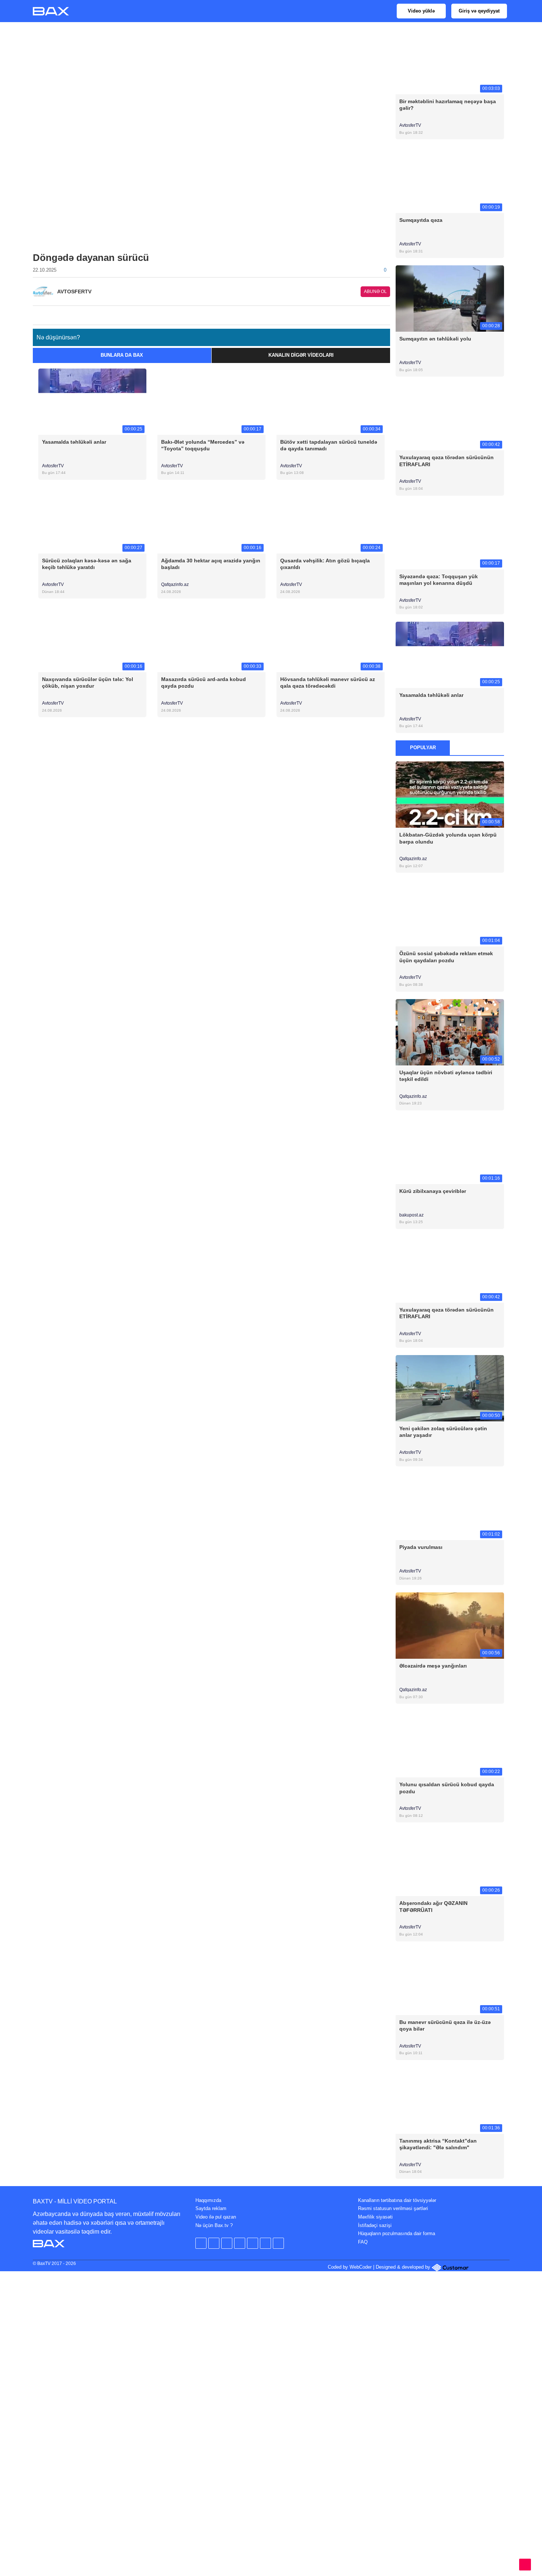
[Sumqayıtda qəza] (450, 180)
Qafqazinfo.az (175, 584)
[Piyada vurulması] (450, 1507)
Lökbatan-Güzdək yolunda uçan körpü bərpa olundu (448, 838)
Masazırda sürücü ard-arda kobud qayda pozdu (204, 683)
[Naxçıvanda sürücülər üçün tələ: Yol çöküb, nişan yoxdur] (92, 639)
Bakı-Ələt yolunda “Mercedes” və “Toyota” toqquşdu (203, 445)
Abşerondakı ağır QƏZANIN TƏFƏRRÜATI (433, 1906)
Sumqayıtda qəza (421, 220)
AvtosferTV (53, 466)
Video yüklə (421, 11)
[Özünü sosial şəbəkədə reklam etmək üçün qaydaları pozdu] (450, 913)
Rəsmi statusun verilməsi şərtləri (393, 2208)
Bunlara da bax (122, 355)
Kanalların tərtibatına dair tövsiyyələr (397, 2200)
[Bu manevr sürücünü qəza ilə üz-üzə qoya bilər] (450, 1981)
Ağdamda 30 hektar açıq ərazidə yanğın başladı (211, 564)
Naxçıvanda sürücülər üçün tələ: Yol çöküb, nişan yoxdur (88, 683)
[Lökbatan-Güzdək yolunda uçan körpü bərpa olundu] (450, 794)
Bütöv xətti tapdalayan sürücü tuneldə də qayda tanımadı (329, 445)
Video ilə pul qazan (216, 2217)
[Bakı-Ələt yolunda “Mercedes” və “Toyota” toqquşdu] (211, 401)
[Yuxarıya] (525, 2565)
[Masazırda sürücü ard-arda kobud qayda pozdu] (211, 639)
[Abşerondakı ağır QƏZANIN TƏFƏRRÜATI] (450, 1863)
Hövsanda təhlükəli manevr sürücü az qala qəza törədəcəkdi (328, 683)
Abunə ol (375, 292)
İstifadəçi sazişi (375, 2225)
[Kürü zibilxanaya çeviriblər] (450, 1150)
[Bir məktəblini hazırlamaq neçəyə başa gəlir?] (450, 61)
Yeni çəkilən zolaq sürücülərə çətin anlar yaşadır (443, 1432)
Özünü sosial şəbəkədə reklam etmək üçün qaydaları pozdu (446, 957)
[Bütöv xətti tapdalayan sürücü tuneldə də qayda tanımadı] (331, 401)
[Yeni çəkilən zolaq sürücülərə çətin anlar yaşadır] (450, 1388)
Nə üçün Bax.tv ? (214, 2225)
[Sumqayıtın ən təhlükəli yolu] (450, 298)
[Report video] (386, 313)
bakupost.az (412, 1215)
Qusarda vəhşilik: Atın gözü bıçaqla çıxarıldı (325, 564)
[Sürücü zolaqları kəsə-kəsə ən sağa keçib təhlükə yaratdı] (92, 520)
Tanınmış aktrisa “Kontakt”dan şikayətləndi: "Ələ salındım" (438, 2144)
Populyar (423, 748)
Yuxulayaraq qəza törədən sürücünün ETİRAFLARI (447, 461)
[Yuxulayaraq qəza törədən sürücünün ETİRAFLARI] (450, 417)
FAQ (363, 2242)
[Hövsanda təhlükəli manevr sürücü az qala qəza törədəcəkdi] (331, 639)
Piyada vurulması (421, 1547)
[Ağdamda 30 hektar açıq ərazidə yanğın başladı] (211, 520)
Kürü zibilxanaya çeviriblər (433, 1191)
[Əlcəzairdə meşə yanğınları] (450, 1625)
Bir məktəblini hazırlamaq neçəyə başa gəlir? (448, 105)
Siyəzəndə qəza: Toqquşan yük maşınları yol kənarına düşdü (439, 580)
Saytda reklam (211, 2208)
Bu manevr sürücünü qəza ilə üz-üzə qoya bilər (445, 2025)
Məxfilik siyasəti (375, 2217)
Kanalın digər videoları (301, 355)
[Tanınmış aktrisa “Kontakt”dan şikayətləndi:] (450, 2100)
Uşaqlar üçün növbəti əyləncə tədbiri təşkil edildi (446, 1076)
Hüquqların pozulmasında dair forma (397, 2233)
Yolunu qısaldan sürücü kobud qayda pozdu (447, 1788)
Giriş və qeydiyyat (479, 11)
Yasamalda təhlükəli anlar (74, 442)
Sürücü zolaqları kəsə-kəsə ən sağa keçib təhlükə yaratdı (87, 564)
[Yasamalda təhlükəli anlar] (92, 401)
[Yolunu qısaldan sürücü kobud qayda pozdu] (450, 1744)
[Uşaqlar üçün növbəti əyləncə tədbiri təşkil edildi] (450, 1032)
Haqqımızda (208, 2200)
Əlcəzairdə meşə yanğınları (433, 1666)
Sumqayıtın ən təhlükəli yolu (435, 339)
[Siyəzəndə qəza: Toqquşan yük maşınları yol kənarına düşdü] (450, 536)
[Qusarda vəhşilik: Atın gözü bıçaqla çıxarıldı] (331, 520)
